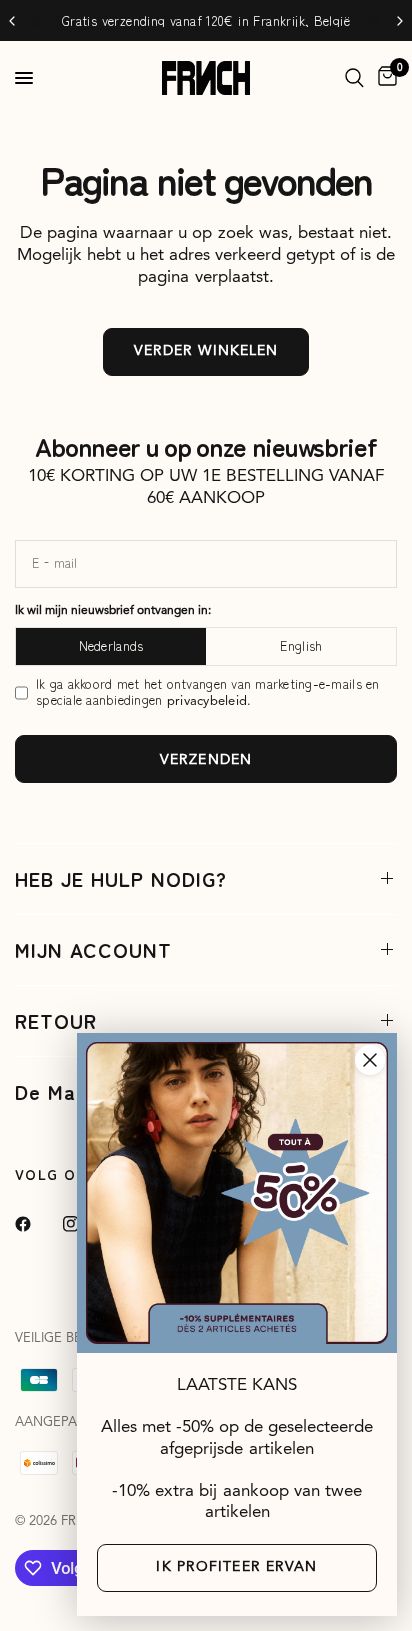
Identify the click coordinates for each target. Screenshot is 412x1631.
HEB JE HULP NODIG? (121, 878)
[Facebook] (37, 1224)
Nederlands (111, 645)
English (301, 645)
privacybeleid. (209, 701)
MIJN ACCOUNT (93, 949)
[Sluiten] (370, 1060)
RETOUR (56, 1020)
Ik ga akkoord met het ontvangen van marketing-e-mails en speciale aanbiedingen (208, 693)
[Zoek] (354, 78)
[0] (384, 78)
